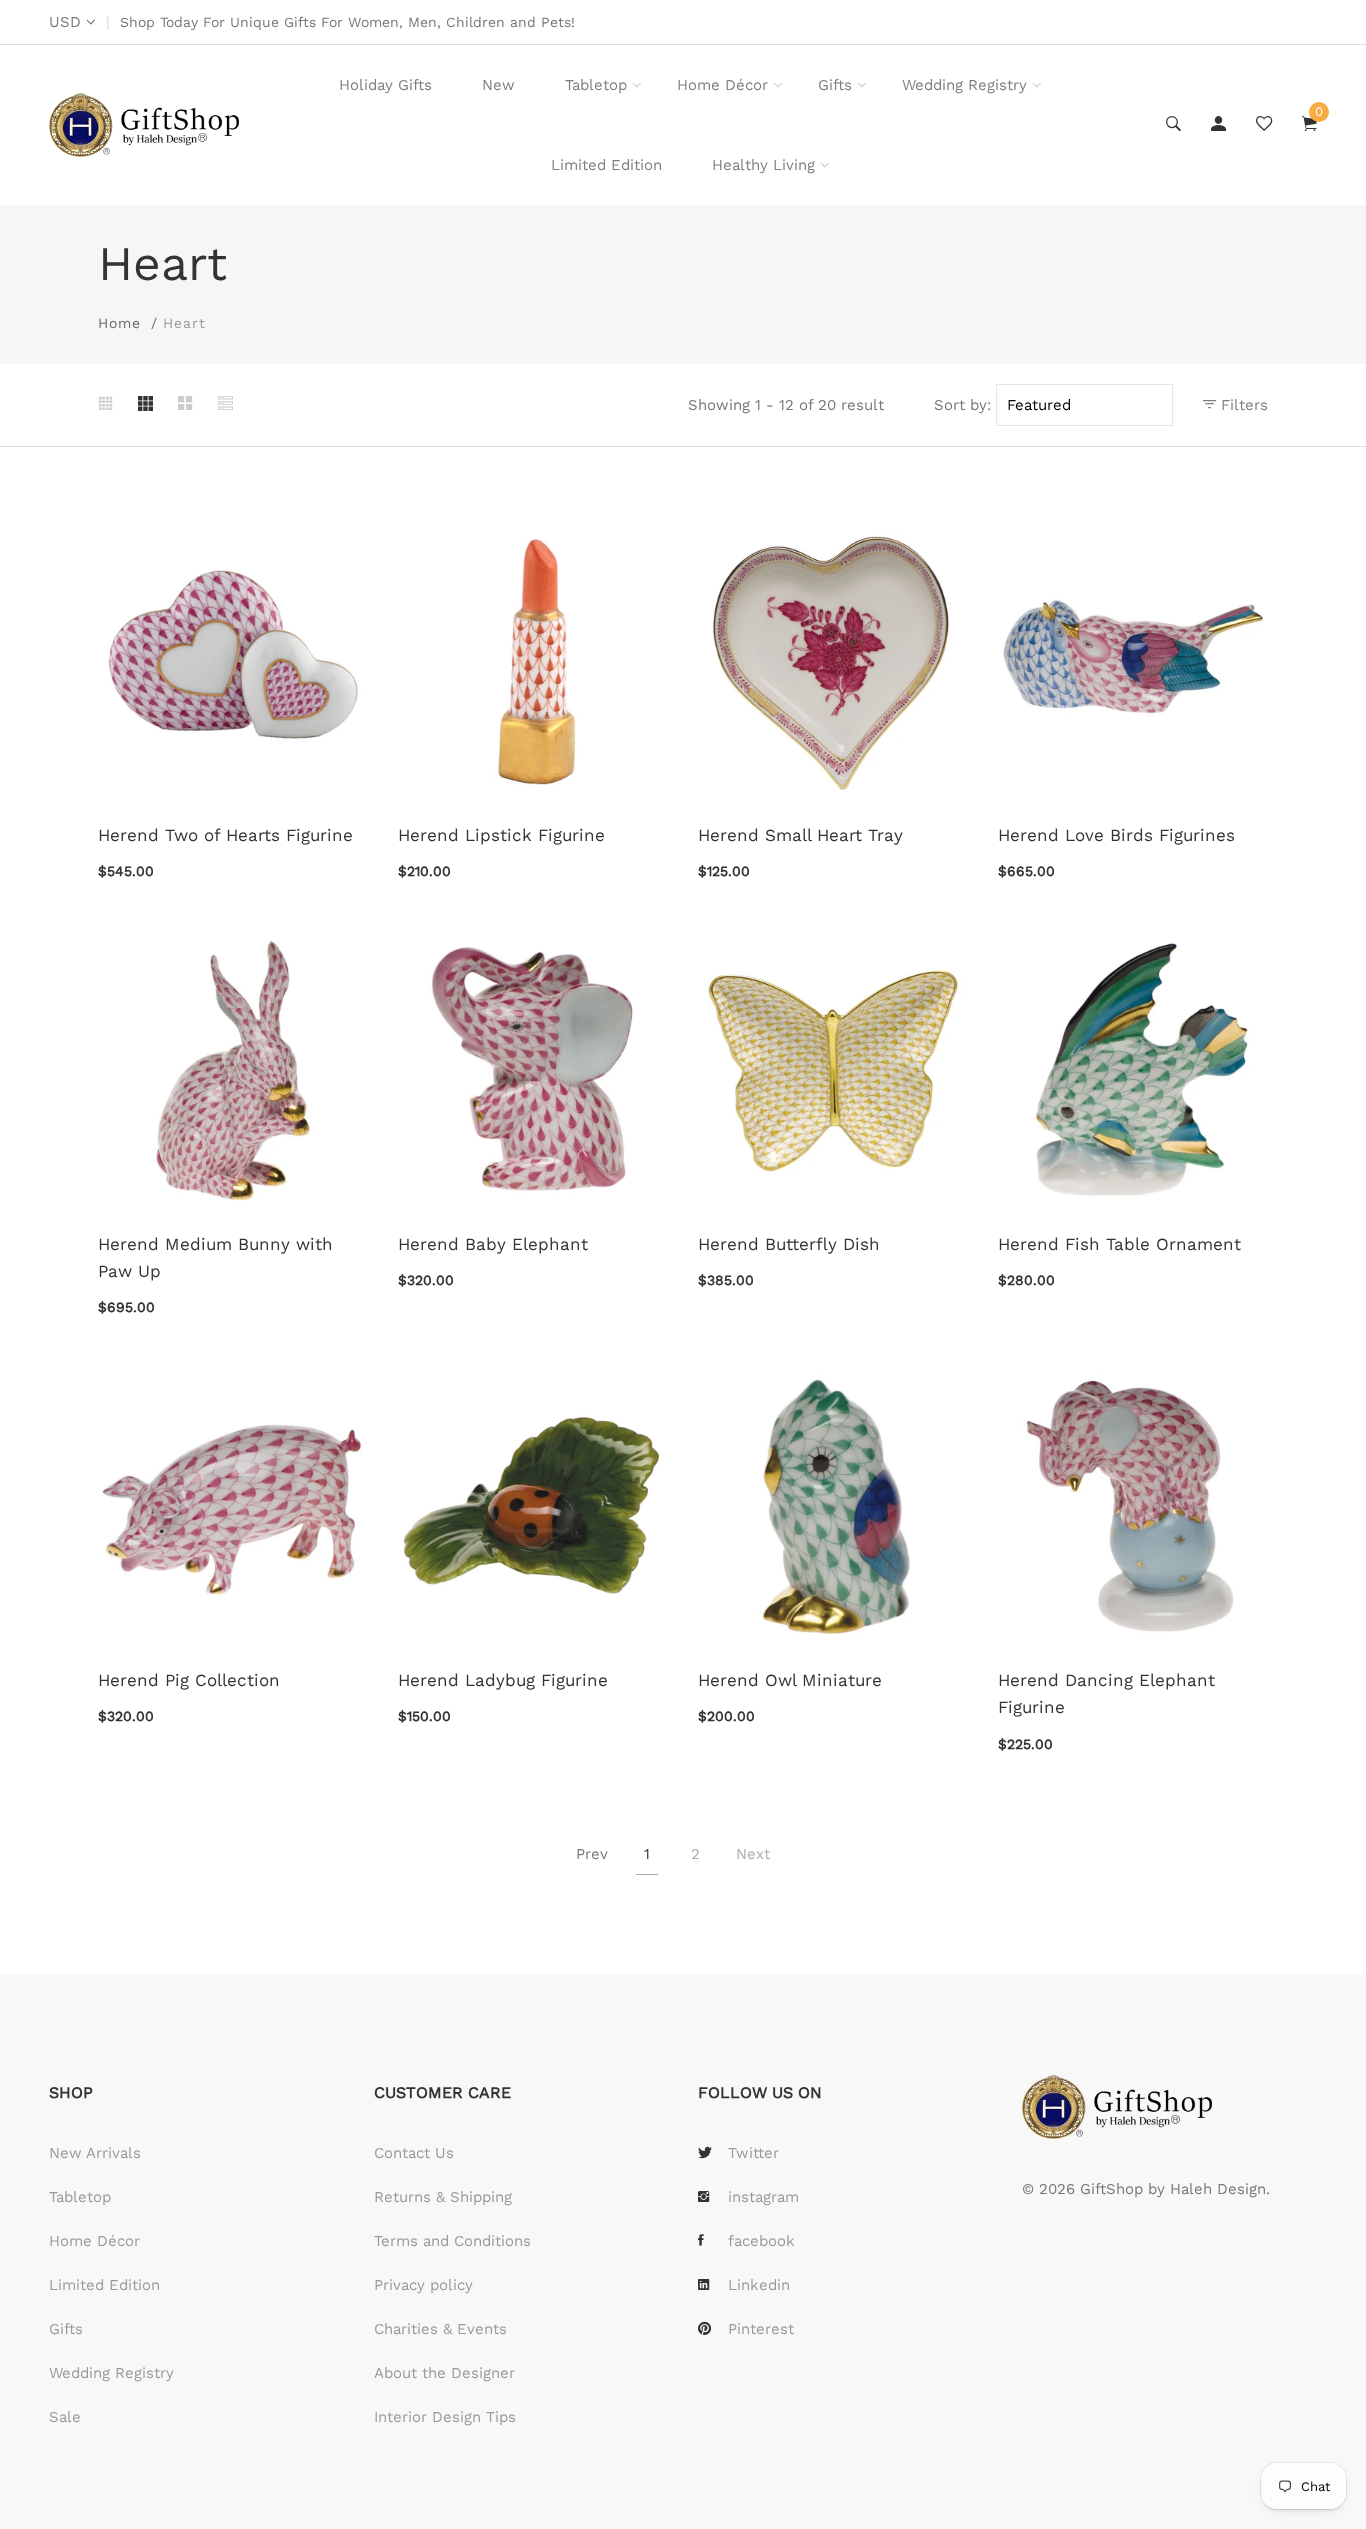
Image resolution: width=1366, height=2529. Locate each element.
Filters (1242, 405)
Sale (65, 2417)
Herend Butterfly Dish (789, 1244)
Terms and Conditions (452, 2241)
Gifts (835, 85)
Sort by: (962, 405)
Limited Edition (606, 165)
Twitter (753, 2153)
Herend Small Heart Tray (800, 835)
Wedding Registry (964, 85)
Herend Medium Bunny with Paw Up (215, 1257)
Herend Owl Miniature (790, 1680)
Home (119, 323)
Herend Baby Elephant (493, 1244)
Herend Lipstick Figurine (501, 835)
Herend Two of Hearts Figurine (225, 835)
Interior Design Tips (445, 2417)
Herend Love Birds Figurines (1116, 835)
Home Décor (722, 85)
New (498, 85)
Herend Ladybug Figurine (503, 1680)
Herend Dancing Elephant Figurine (1106, 1693)
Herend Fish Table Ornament (1119, 1244)
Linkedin (759, 2285)
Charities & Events (440, 2329)
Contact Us (414, 2153)
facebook (761, 2241)
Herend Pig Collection (189, 1680)
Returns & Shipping (443, 2197)
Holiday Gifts (385, 85)
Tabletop (596, 85)
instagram (763, 2197)
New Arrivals (95, 2153)
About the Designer (444, 2373)
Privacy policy (423, 2285)
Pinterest (761, 2329)
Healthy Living (763, 165)
